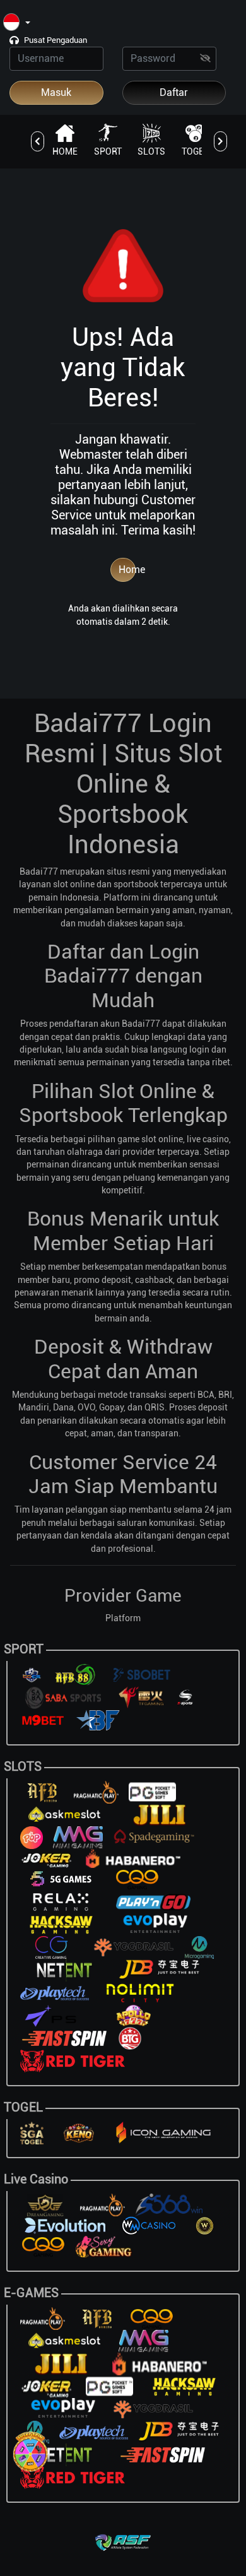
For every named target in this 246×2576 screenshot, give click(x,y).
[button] (17, 23)
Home (127, 570)
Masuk (56, 92)
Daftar (174, 92)
